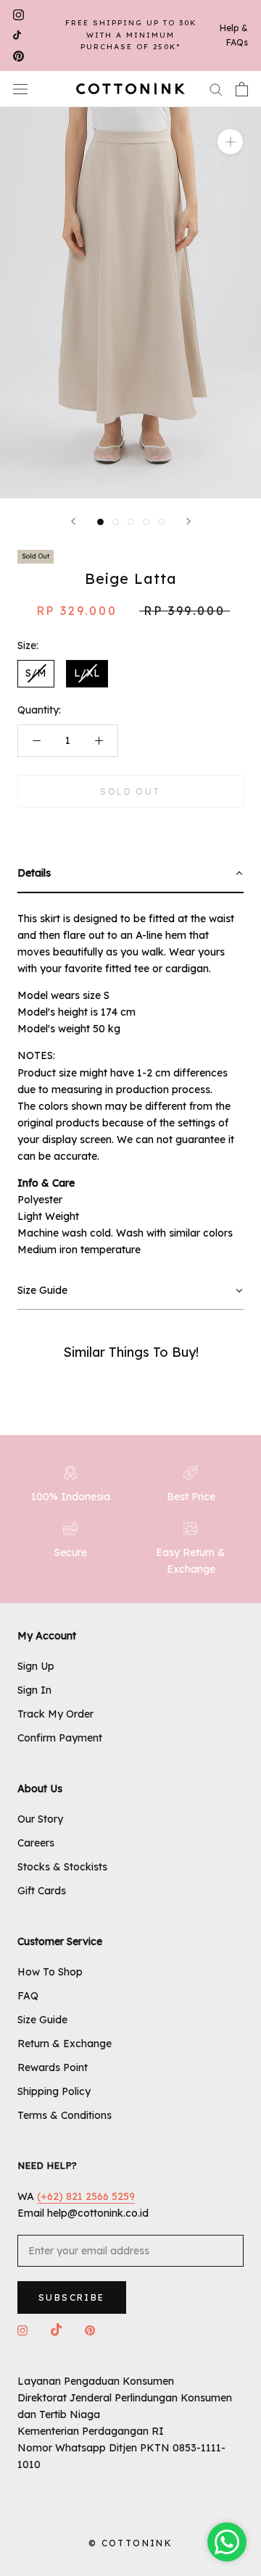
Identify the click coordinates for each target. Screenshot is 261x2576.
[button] (130, 874)
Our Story (40, 1819)
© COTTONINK (130, 2543)
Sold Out (130, 791)
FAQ (28, 1996)
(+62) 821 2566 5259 (86, 2196)
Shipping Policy (54, 2091)
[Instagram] (18, 15)
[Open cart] (242, 89)
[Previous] (73, 521)
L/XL (87, 673)
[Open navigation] (20, 89)
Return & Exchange (65, 2044)
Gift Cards (42, 1891)
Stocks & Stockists (62, 1867)
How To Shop (50, 1972)
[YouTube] (17, 36)
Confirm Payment (60, 1738)
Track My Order (55, 1714)
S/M (36, 673)
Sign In (34, 1690)
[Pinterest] (18, 56)
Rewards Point (53, 2067)
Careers (36, 1843)
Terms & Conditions (65, 2115)
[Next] (188, 521)
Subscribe (72, 2297)
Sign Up (36, 1666)
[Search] (216, 89)
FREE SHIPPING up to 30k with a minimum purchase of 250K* (131, 35)
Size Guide (42, 2020)
